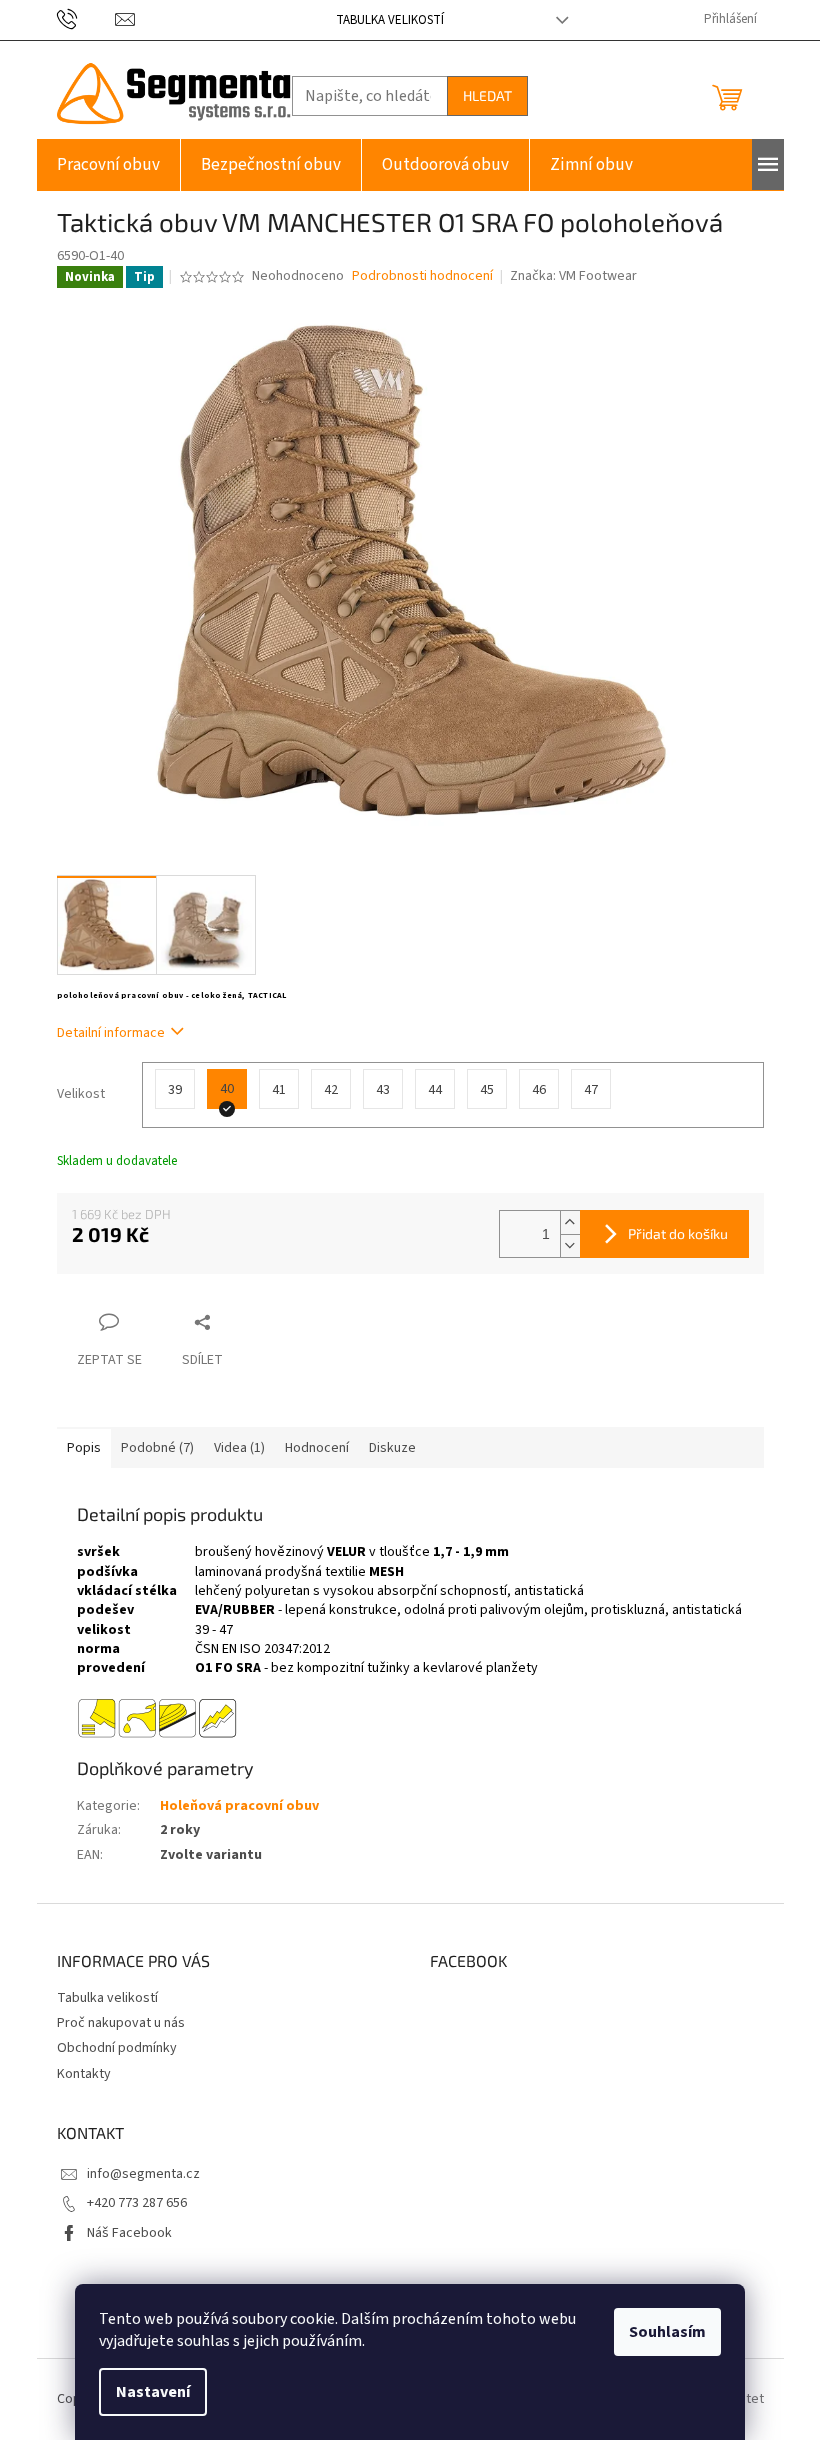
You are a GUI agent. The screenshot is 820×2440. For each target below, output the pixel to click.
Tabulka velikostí (390, 20)
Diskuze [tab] (392, 1448)
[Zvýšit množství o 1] (570, 1222)
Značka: (573, 276)
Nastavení (153, 2392)
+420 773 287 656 (137, 2203)
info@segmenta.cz (143, 2174)
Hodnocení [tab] (317, 1448)
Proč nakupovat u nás (121, 2023)
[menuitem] (108, 165)
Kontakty (84, 2074)
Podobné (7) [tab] (157, 1448)
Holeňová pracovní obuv (239, 1806)
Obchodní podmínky (117, 2048)
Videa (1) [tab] (239, 1448)
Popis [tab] (84, 1448)
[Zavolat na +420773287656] (86, 19)
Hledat (487, 95)
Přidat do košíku (678, 1233)
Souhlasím (667, 2332)
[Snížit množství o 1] (570, 1245)
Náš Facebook (129, 2233)
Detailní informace (111, 1033)
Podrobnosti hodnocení (422, 276)
